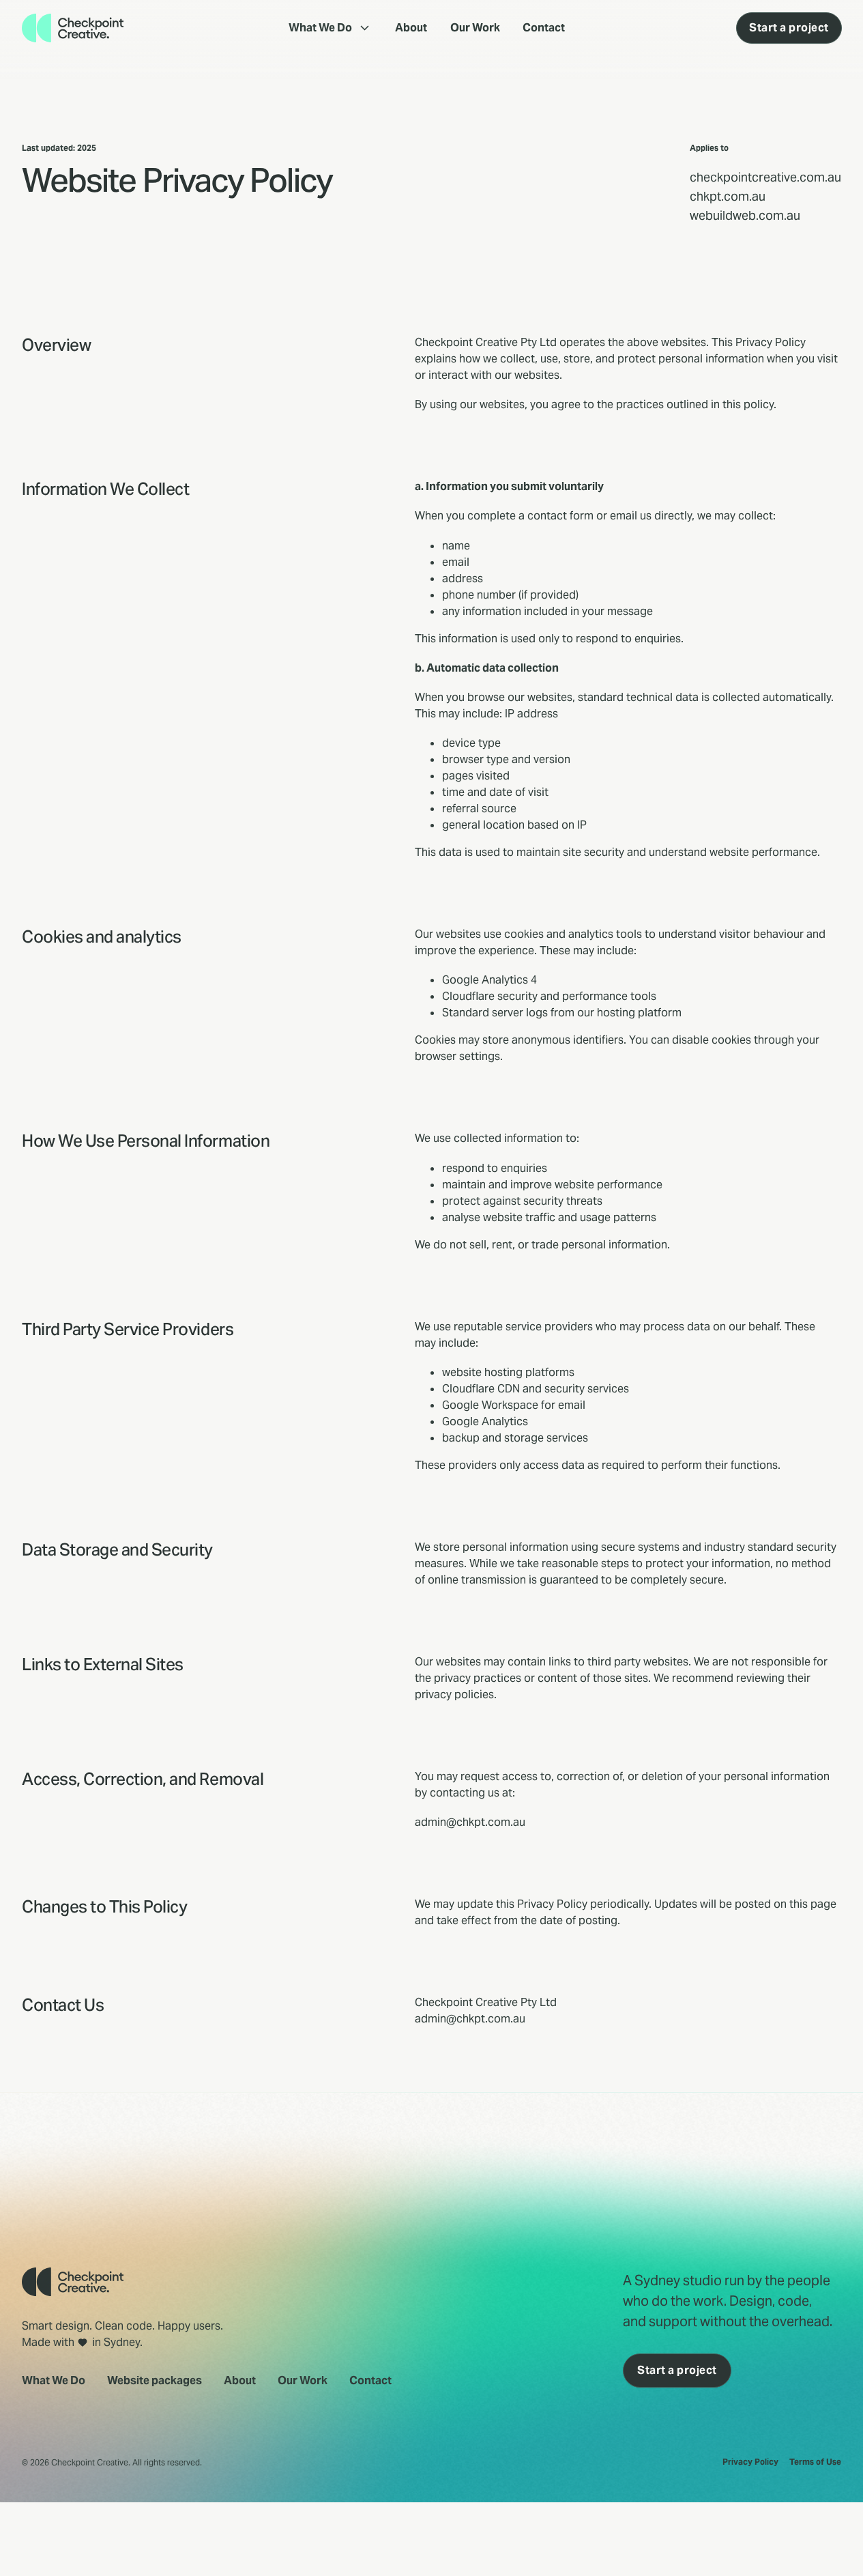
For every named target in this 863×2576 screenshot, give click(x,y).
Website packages (155, 2380)
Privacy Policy (750, 2462)
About (411, 28)
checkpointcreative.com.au (765, 177)
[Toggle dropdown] (365, 28)
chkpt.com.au (728, 196)
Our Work (475, 28)
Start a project (789, 28)
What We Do (320, 28)
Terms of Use (815, 2462)
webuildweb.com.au (745, 215)
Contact (544, 28)
